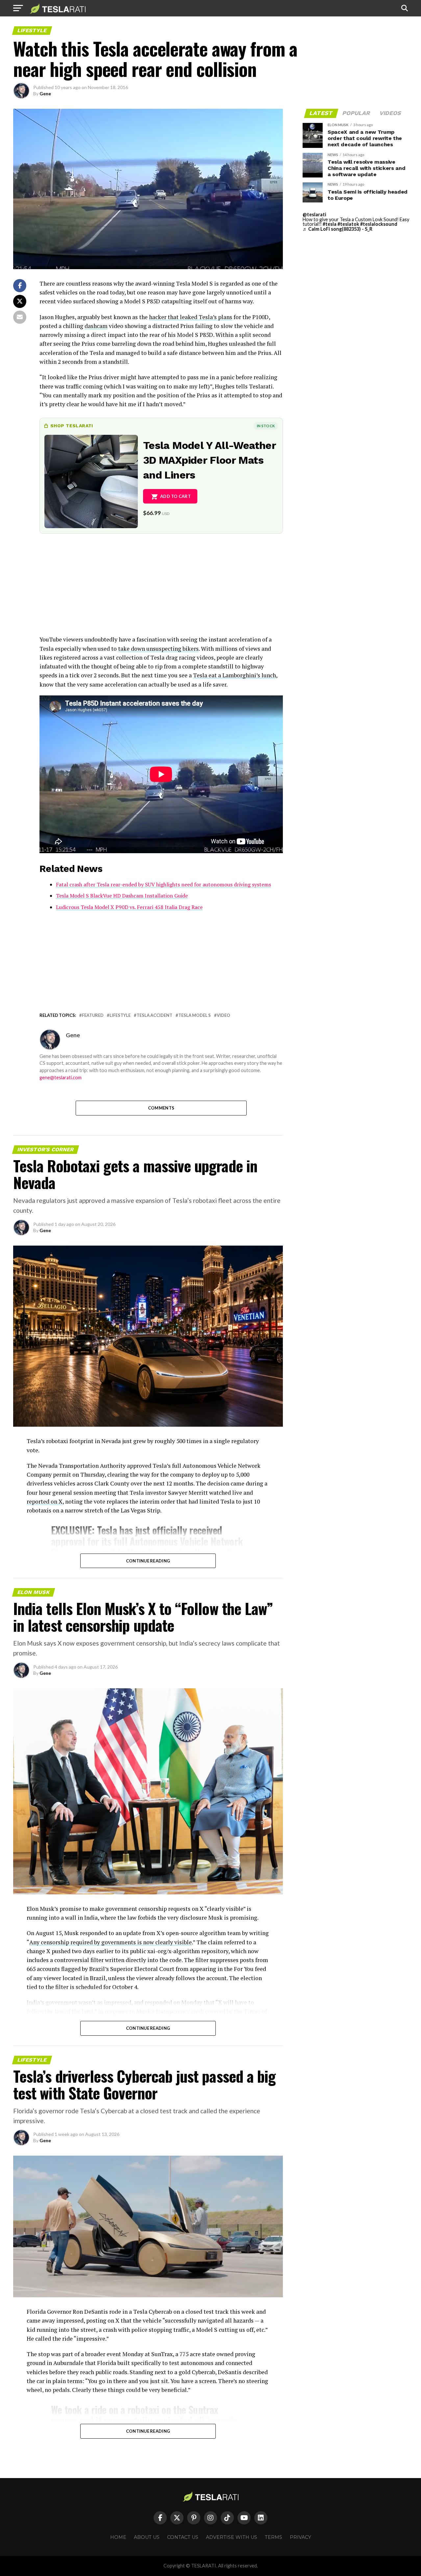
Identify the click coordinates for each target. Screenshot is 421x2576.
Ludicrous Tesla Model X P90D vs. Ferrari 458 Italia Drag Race (129, 907)
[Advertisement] (161, 589)
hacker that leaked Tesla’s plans (191, 317)
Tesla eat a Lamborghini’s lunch (235, 675)
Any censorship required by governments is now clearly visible (111, 1942)
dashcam (96, 326)
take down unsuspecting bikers (158, 649)
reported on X (45, 1501)
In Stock (266, 426)
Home (118, 2537)
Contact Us (183, 2537)
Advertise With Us (232, 2537)
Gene (45, 94)
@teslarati (314, 214)
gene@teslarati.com (61, 1077)
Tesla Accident (154, 1015)
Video (223, 1015)
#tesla (330, 224)
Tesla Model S (195, 1015)
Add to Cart (175, 496)
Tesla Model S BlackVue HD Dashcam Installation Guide (122, 896)
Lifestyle (120, 1015)
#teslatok (348, 224)
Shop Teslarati (72, 426)
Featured (93, 1015)
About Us (147, 2537)
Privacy (300, 2537)
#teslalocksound (379, 224)
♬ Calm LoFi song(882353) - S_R (337, 229)
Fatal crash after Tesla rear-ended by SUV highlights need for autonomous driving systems (163, 884)
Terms (273, 2537)
